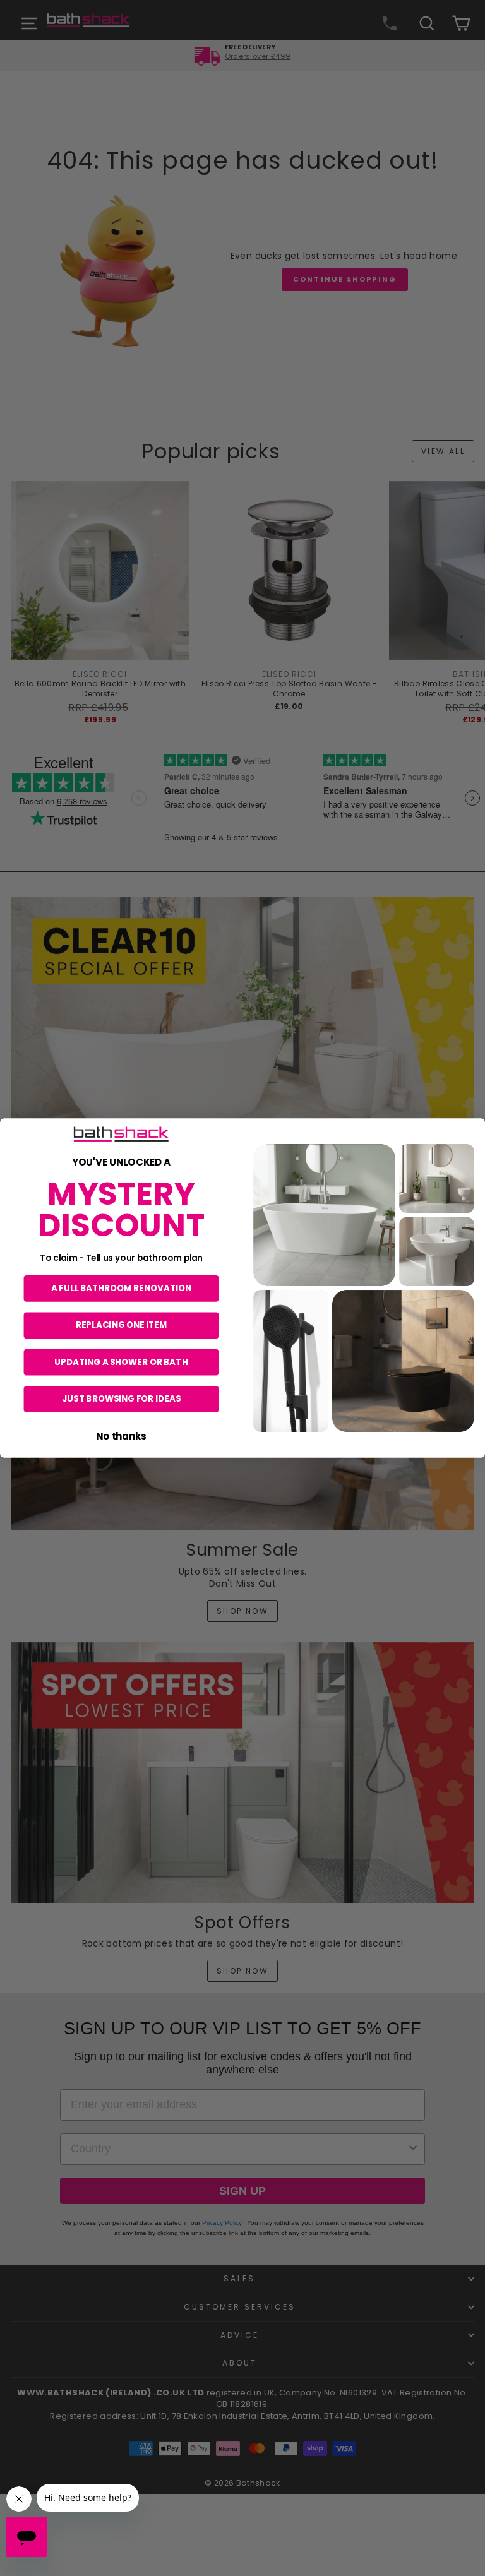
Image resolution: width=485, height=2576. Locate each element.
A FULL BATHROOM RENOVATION (121, 1288)
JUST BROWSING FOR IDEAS (121, 1399)
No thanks (121, 1435)
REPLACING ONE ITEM (121, 1325)
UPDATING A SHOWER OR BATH (121, 1362)
